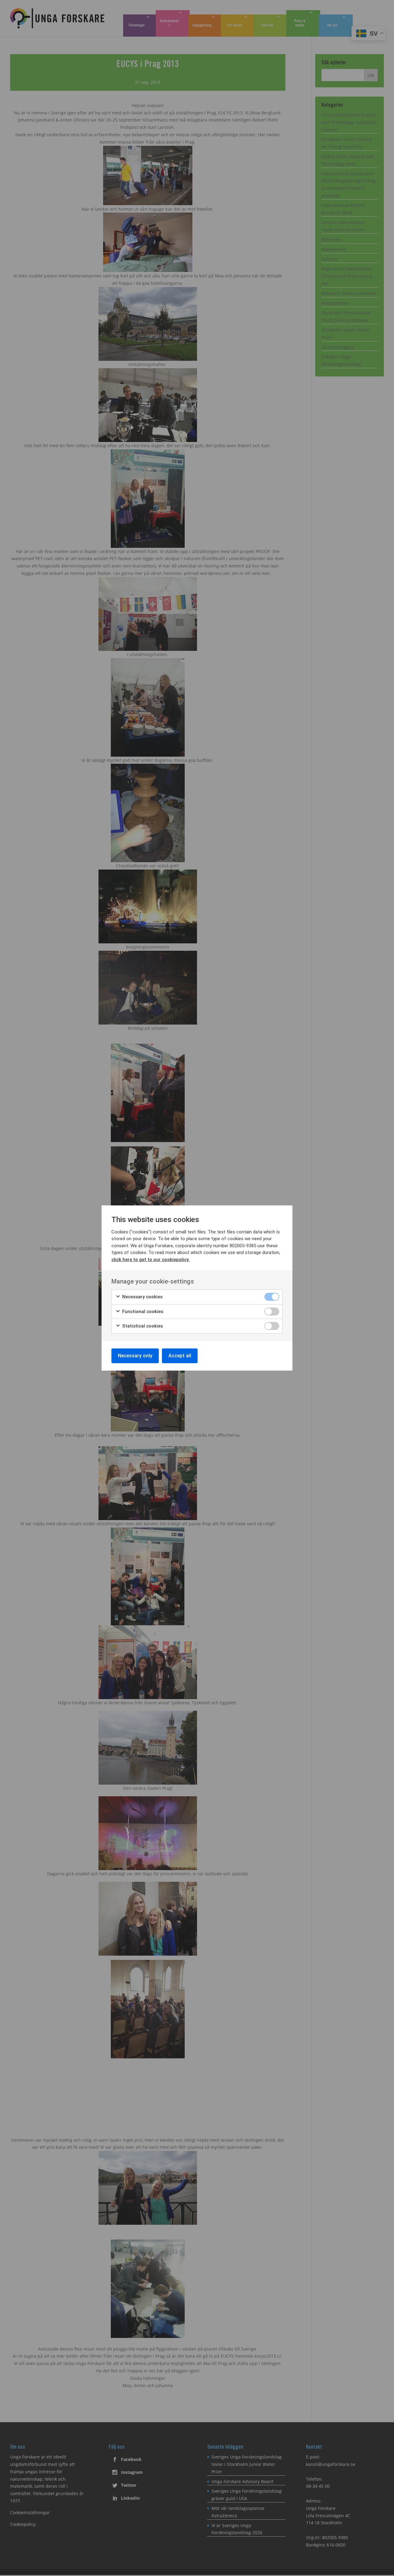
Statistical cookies (142, 1326)
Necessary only (135, 1356)
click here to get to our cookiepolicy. (151, 1260)
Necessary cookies (142, 1297)
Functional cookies (142, 1312)
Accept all (180, 1356)
